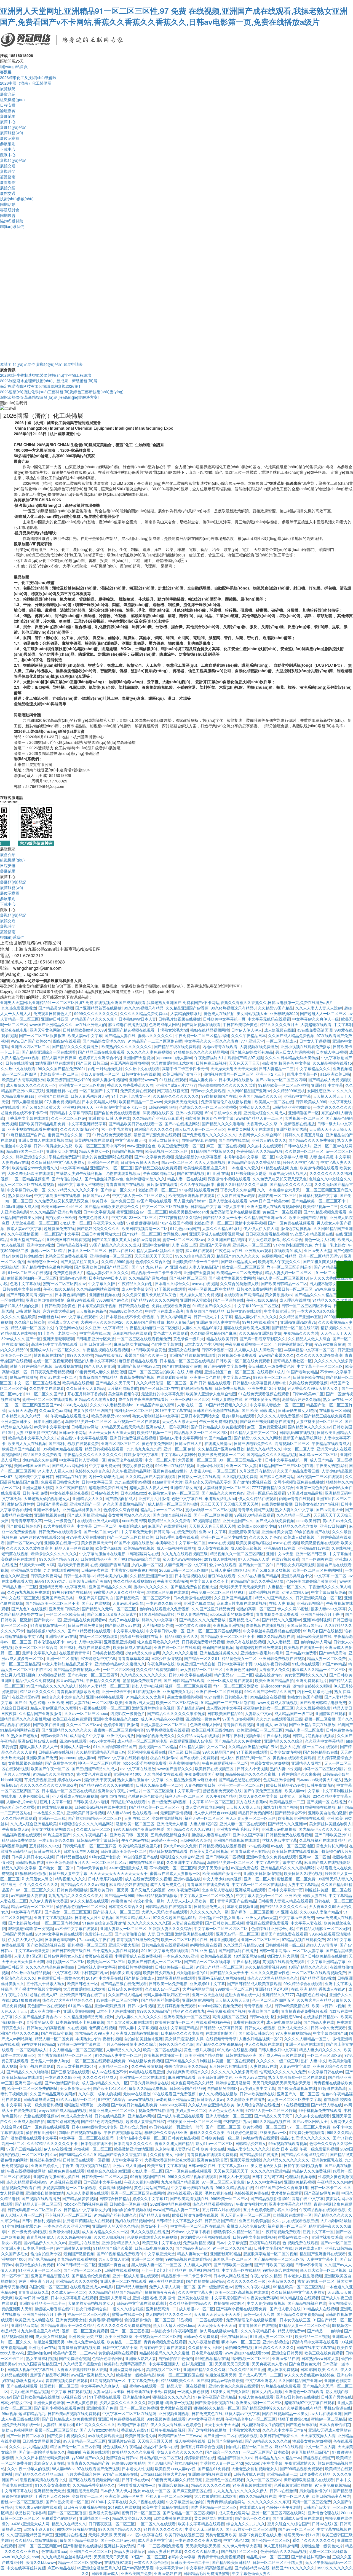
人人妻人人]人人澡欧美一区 (258, 1350)
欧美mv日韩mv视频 (328, 2006)
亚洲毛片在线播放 (84, 2243)
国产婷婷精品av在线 (321, 1752)
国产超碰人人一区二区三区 (323, 1013)
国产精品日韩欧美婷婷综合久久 (112, 1206)
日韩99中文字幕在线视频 (190, 1675)
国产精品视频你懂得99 (270, 2198)
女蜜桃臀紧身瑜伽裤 (25, 1763)
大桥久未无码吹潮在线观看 (31, 1173)
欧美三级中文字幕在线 (167, 2165)
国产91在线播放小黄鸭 (182, 1366)
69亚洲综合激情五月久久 (68, 1862)
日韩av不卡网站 (73, 1432)
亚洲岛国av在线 (29, 2083)
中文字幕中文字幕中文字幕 (279, 1862)
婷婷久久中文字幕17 (301, 1162)
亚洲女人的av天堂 (261, 1917)
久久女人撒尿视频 (210, 1162)
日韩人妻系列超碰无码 (90, 1096)
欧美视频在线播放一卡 (303, 1647)
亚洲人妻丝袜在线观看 (228, 1201)
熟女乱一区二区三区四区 (243, 1267)
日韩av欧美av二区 (308, 1394)
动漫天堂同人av (295, 1592)
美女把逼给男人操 (266, 2165)
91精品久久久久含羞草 (332, 1300)
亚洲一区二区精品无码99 (320, 1256)
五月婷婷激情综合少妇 (293, 1344)
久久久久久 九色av (265, 1537)
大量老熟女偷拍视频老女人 (47, 1498)
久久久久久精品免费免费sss (144, 1013)
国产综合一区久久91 (118, 1190)
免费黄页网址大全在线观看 (251, 1129)
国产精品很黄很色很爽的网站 (47, 1267)
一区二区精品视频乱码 (30, 1179)
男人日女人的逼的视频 (295, 1052)
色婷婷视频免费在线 (252, 2193)
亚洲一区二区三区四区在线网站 (214, 1631)
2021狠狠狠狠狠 (26, 2000)
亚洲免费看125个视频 (266, 1388)
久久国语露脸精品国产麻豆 (213, 1333)
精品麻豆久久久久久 (37, 1691)
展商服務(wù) (12, 133)
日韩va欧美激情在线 (314, 1636)
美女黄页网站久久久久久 (129, 1515)
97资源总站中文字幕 (98, 1658)
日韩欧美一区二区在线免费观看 (244, 1361)
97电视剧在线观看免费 (199, 1190)
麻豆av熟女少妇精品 (131, 1344)
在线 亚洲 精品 (204, 1950)
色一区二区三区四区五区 (273, 2000)
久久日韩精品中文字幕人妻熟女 (58, 1162)
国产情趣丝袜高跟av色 (104, 1179)
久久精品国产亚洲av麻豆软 (221, 1449)
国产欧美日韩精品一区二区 (284, 1283)
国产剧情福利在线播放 (238, 1950)
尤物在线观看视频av (123, 1173)
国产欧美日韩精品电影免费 (42, 1124)
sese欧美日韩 (134, 1520)
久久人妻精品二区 (283, 1642)
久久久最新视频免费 (313, 1708)
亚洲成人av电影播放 (279, 1829)
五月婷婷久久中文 (45, 1846)
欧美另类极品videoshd (188, 1212)
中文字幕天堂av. (237, 1377)
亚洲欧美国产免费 (42, 1757)
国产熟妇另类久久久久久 (98, 1228)
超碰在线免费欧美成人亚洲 (247, 1328)
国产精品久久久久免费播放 (76, 1046)
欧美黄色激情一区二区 (174, 2022)
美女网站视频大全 (252, 1013)
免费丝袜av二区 (99, 1934)
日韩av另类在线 (95, 1570)
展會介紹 (8, 94)
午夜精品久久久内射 (135, 1283)
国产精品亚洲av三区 (193, 2248)
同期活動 (8, 204)
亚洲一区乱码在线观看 (266, 1493)
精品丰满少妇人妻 (112, 1576)
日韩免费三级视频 (211, 1063)
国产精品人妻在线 (120, 1035)
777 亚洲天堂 (252, 1041)
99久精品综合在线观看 (303, 1983)
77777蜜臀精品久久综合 (180, 1217)
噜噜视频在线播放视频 (265, 1625)
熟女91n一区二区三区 (214, 2143)
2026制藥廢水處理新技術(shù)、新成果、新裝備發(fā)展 (49, 381)
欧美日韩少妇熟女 (27, 1256)
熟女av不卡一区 (155, 2226)
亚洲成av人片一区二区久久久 (55, 1350)
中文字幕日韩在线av (326, 2072)
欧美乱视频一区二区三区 (167, 1151)
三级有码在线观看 (265, 2243)
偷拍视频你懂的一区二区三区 (228, 1074)
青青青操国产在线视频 (125, 1184)
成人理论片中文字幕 (224, 1708)
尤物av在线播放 (137, 2094)
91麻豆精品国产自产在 (26, 1135)
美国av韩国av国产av (32, 1465)
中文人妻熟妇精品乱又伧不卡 (67, 1664)
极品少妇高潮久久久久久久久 (305, 2138)
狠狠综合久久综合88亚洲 (182, 1857)
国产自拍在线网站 (234, 1140)
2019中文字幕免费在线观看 (59, 1934)
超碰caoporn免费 (276, 1686)
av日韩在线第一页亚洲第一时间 (176, 2127)
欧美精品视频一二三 (320, 1206)
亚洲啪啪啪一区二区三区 (111, 1256)
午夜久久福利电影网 (174, 1317)
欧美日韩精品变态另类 (285, 1785)
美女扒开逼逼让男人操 (184, 2039)
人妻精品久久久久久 (124, 2050)
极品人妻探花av (180, 1322)
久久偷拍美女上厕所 (167, 2154)
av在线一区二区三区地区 (292, 1846)
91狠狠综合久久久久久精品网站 (201, 1052)
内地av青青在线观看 (220, 1046)
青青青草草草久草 (26, 1520)
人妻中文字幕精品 (303, 1884)
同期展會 (8, 215)
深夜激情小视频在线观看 (229, 1179)
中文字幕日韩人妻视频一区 (82, 1460)
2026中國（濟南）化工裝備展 (26, 83)
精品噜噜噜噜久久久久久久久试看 (227, 1085)
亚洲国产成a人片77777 (176, 1085)
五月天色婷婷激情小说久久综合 (275, 1239)
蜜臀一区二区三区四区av (184, 1239)
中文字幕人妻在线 (128, 1631)
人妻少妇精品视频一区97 (260, 2039)
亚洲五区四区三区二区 (30, 1046)
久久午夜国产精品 (71, 1487)
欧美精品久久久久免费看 (169, 1520)
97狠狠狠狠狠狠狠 (142, 1223)
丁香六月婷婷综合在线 (149, 2083)
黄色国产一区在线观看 (282, 1212)
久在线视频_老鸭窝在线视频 (92, 2028)
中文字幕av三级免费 (297, 1917)
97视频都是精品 (207, 1520)
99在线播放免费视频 (145, 2061)
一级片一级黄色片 (60, 1520)
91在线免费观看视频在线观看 (264, 1394)
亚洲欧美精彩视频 (299, 2182)
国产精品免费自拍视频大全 (194, 1587)
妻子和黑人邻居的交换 (19, 1306)
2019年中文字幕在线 (173, 1410)
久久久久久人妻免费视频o (149, 1052)
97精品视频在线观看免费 (303, 1939)
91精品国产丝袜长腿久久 (213, 1151)
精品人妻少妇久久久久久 (108, 1272)
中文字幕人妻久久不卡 (209, 1581)
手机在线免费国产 (64, 1157)
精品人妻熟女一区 (95, 1151)
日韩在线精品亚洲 (96, 1559)
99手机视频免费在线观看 (168, 1730)
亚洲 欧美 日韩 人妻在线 (109, 1118)
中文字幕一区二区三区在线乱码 (259, 1884)
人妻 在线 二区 (184, 1245)
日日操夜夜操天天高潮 (140, 1162)
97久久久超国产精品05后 (175, 1917)
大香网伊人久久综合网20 (261, 1135)
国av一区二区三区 (177, 1162)
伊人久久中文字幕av (264, 2182)
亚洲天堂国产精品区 (27, 1239)
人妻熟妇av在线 (15, 1162)
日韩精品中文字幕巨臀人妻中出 (218, 1206)
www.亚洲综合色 (141, 1146)
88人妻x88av (119, 1813)
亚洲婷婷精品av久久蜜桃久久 (120, 1664)
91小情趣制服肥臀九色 (293, 1245)
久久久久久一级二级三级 (277, 2061)
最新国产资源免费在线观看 (157, 1135)
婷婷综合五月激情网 (233, 2083)
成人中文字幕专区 (137, 1289)
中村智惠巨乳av (94, 1972)
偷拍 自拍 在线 (113, 1796)
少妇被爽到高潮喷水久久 (188, 2072)
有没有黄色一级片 (149, 1901)
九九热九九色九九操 (144, 1449)
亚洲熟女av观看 (258, 1250)
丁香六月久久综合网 (238, 1190)
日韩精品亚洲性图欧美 (292, 1107)
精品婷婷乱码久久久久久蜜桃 (250, 1774)
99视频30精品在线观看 (63, 1449)
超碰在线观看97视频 (185, 2193)
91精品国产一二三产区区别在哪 (155, 1041)
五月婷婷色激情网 (242, 2132)
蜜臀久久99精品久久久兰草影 (242, 1184)
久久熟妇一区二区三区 (304, 1151)
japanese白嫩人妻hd (174, 1057)
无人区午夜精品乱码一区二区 (245, 1757)
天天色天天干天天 (244, 1063)
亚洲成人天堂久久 (293, 2028)
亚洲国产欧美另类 (57, 1598)
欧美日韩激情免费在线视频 (195, 2215)
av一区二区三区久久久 (35, 1890)
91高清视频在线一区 (48, 1625)
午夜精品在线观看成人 (70, 1416)
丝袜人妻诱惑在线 (227, 1399)
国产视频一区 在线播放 (326, 1802)
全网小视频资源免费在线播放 (299, 1482)
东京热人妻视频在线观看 (87, 2193)
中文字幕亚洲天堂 (279, 1311)
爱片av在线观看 (223, 1565)
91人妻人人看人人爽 (55, 1471)
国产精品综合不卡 (290, 1813)
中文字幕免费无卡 (131, 1140)
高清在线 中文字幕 (308, 2198)
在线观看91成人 (288, 1250)
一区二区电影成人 (282, 1041)
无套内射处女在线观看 (163, 1774)
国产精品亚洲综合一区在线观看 (49, 1052)
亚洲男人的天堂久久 (269, 1140)
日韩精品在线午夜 (72, 1245)
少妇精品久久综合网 (40, 1460)
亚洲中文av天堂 (280, 1554)
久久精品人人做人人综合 (309, 1339)
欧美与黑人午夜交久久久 (279, 1261)
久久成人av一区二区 (94, 1829)
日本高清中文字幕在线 (103, 2182)
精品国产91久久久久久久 (238, 1256)
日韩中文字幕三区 (97, 1482)
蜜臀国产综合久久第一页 (69, 1135)
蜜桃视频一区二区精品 (158, 1746)
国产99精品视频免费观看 (325, 1212)
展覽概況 (8, 88)
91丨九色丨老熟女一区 (131, 1096)
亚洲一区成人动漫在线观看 (230, 1680)
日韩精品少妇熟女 (251, 2143)
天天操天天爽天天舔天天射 (212, 1526)
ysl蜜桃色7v (121, 1901)
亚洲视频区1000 (127, 1774)
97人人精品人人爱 (254, 1559)
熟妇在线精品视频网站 (210, 1030)
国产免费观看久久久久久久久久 (209, 1135)
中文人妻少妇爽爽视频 (222, 1879)
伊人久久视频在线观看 (264, 2044)
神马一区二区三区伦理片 (99, 1763)
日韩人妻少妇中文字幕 (277, 2050)
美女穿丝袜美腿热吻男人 (330, 1824)
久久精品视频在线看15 (332, 1063)
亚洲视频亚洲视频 (228, 1625)
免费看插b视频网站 (115, 2187)
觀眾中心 (8, 155)
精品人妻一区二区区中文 (32, 1328)
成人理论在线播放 (295, 1300)
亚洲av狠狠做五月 (110, 2006)
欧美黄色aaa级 (108, 1548)
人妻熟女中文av (259, 1713)
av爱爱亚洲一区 (165, 1840)
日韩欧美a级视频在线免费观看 (101, 1807)
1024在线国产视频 (176, 1223)
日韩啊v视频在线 (30, 1862)
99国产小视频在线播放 (134, 1543)
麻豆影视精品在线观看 (132, 1333)
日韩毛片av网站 (85, 1427)
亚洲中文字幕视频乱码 (53, 1917)
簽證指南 (8, 177)
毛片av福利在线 (218, 2193)
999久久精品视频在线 (276, 1636)
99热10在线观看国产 (260, 1322)
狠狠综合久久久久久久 (154, 1129)
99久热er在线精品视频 (175, 1465)
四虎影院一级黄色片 (128, 1713)
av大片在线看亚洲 (59, 1526)
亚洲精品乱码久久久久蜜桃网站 (288, 1868)
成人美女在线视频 (213, 1548)
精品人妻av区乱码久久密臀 (160, 1250)
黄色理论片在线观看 (125, 1460)
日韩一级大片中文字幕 (213, 1317)
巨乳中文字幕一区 (303, 1074)
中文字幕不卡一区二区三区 (320, 1366)
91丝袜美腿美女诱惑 (249, 1173)
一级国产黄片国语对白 (94, 1598)
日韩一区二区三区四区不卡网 (306, 1306)
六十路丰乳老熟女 (117, 1129)
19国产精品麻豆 (218, 1438)
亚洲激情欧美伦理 (244, 1531)
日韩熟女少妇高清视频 (295, 1565)
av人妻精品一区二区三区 (202, 1669)
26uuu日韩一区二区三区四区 (184, 1570)
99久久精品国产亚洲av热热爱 (56, 1212)
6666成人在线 (76, 1405)
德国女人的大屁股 (283, 1956)
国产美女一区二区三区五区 (68, 1912)
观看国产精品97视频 (245, 1057)
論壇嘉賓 (8, 111)
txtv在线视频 (258, 1846)
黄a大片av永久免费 (180, 1846)
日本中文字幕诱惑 (99, 1212)
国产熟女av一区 (48, 1620)
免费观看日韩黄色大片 (53, 1013)
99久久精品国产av (218, 1752)
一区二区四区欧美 (119, 1669)
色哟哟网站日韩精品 (279, 1256)
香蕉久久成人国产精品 (174, 2143)
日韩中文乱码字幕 (268, 2176)
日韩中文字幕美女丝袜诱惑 (81, 1184)
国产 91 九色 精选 (147, 1267)
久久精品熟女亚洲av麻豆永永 (191, 1780)
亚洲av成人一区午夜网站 (167, 1427)
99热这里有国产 (57, 1835)
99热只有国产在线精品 (72, 1592)
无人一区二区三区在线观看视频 (28, 1184)
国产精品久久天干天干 (222, 1217)
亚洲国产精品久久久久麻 (260, 1096)
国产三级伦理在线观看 (70, 2072)
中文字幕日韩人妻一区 (26, 1190)
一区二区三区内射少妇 (61, 1923)
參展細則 (8, 144)
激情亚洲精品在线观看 (55, 1063)
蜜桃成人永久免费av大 (246, 2226)
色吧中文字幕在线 (25, 1283)
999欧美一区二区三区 (272, 1377)
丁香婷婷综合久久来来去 (299, 1774)
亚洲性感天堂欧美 (196, 1300)
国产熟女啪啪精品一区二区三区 (95, 1818)
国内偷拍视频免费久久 (156, 1735)
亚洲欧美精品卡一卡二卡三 (196, 1261)
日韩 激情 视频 (28, 1311)
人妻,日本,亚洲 (160, 1934)
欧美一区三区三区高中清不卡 (100, 1146)
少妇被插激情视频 (167, 1818)
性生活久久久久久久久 (39, 1884)
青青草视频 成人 (258, 2006)
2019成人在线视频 (220, 1559)
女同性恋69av (175, 1234)
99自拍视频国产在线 (219, 1096)
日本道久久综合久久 (172, 1283)
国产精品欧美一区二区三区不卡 (319, 1201)
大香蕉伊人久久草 (255, 1107)
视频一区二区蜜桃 (320, 1719)
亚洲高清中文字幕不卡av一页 (121, 1107)
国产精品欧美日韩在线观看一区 (135, 1124)
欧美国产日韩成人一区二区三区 (155, 1961)
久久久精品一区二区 (294, 1515)
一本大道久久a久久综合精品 (321, 1311)
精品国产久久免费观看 (42, 1454)
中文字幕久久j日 (102, 1283)
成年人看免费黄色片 (167, 1884)
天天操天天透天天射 (181, 1102)
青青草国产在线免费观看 (208, 1884)
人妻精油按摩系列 (186, 1013)
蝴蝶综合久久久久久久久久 (54, 1554)
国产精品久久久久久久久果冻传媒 (176, 1713)
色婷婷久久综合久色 (153, 1261)
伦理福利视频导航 (301, 2176)
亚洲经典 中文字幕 (327, 1085)
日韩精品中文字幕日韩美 (71, 1113)
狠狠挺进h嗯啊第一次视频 (31, 1928)
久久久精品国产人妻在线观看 (151, 1476)
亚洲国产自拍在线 (53, 1096)
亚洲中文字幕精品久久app (116, 1719)
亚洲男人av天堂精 (250, 2077)
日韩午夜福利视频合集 (241, 1735)
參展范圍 (8, 116)
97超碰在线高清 (332, 2088)
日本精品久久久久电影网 (182, 2033)
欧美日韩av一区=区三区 (62, 1206)
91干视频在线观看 (170, 1289)
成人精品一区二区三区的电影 (173, 1504)
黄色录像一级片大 (189, 1339)
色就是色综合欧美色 (145, 1796)
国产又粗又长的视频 (148, 1890)
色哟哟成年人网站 (164, 1024)
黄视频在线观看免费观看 (294, 1757)
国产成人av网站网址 (69, 1465)
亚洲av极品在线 (187, 1879)
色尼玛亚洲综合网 (279, 1780)
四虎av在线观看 (67, 1041)
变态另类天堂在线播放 (85, 1537)
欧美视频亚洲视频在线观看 (192, 1195)
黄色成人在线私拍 (219, 1013)
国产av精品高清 (333, 1653)
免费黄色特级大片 (94, 1217)
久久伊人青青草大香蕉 (49, 1901)
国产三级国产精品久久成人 (95, 1769)
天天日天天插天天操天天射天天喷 (282, 2083)
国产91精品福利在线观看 (89, 1631)
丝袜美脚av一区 (273, 2132)
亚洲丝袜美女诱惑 (292, 1129)
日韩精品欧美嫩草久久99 (84, 1030)
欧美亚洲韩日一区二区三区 (260, 1730)
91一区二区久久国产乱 (46, 1394)
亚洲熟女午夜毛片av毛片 (262, 1653)
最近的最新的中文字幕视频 (198, 1157)
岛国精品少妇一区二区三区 (88, 1421)
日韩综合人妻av (211, 2099)
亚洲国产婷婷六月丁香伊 (322, 1614)
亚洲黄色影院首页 (212, 2160)
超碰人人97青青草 (322, 1945)
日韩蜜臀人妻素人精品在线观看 (285, 1901)
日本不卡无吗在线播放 (116, 2011)
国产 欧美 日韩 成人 (259, 1410)
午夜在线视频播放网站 (123, 2132)
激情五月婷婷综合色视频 (31, 1366)
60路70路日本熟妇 (63, 2121)
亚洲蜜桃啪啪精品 (184, 1763)
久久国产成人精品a (125, 1994)
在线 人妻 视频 (189, 1372)
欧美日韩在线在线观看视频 (296, 1851)
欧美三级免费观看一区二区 (181, 1146)
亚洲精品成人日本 (244, 1620)
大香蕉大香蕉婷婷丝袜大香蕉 (170, 2160)
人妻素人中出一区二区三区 (213, 1471)
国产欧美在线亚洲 (49, 1724)
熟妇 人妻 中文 (314, 2061)
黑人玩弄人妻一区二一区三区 (200, 1129)
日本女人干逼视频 (315, 1041)
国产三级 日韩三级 (92, 1063)
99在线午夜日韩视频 (272, 1664)
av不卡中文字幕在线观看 (77, 1928)
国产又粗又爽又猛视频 (322, 1261)
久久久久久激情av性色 (80, 1129)
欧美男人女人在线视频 (27, 1443)
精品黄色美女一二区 (239, 1658)
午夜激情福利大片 (210, 1057)
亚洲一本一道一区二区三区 (241, 1785)
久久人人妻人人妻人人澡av (319, 1008)
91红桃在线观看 (173, 1080)
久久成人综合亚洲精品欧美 (34, 1824)
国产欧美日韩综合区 (24, 1526)
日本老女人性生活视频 (204, 1344)
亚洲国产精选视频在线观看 (131, 1030)
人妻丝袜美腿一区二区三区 (35, 1223)
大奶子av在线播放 (124, 1620)
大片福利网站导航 (122, 1388)
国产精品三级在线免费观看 (177, 1046)
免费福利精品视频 (199, 2243)
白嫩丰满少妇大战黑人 (288, 1173)
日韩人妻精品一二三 (276, 1068)
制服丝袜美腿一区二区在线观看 (227, 2061)
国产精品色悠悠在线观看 (240, 1780)
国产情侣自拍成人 (67, 1179)
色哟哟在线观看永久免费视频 (164, 1609)
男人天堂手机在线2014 (76, 2066)
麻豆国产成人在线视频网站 (327, 1862)
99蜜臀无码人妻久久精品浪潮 (101, 1372)
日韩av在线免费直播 (85, 1625)
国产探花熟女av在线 (123, 1625)
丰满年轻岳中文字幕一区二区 (249, 1157)
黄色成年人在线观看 (171, 1333)
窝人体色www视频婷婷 (182, 1559)
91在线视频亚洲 (147, 1691)
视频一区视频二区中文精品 (211, 1289)
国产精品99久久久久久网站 (154, 1300)
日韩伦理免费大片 (209, 1906)
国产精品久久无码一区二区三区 (109, 1609)
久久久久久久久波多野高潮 (319, 1355)
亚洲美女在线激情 (184, 1350)
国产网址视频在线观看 (201, 1024)
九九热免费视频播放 (19, 1008)
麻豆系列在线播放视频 (130, 1063)
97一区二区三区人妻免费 (309, 2127)
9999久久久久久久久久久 (96, 1013)
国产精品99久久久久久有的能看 (106, 1785)
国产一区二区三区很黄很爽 (42, 1035)
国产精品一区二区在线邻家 (295, 1328)
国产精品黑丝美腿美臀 (161, 2000)
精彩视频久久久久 (336, 1328)
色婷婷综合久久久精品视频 (260, 1151)
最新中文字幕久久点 (39, 1653)
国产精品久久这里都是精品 (219, 2044)
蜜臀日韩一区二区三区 (293, 1289)
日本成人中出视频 (331, 1052)
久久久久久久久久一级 (209, 1912)
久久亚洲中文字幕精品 (104, 1328)
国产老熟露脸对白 (24, 1923)
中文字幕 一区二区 (330, 1576)
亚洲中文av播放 (40, 1245)
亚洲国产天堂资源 (139, 1057)
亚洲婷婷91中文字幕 (207, 1983)
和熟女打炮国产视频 (305, 1697)
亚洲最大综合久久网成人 (265, 1113)
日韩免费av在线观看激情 (60, 1531)
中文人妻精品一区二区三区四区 (76, 2050)
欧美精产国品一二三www (140, 1102)
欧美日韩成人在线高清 (132, 1647)
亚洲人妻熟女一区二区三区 (164, 1724)
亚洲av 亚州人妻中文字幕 (218, 1322)
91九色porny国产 (185, 1228)
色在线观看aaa (145, 1813)
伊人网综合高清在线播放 (258, 2105)
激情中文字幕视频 (250, 1223)
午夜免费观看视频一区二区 (248, 1344)
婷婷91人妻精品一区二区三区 (104, 1686)
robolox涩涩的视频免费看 (232, 1614)
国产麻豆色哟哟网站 (277, 1476)
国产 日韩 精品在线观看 (210, 1383)
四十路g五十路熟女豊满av (221, 1917)
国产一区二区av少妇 (101, 1531)
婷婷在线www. (70, 1780)
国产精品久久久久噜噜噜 (223, 1124)
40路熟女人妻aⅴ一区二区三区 (174, 1493)
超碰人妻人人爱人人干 (149, 1487)
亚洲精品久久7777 (278, 1994)
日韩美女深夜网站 (46, 1576)
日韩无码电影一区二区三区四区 (89, 1846)
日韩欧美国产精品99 (225, 1713)
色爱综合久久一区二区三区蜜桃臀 (208, 1107)
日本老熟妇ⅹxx (133, 1493)
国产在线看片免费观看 (199, 1757)
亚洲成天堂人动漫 (63, 1322)
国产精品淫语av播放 (318, 1978)
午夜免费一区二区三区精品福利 (202, 1035)
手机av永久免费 (228, 1113)
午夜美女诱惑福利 (331, 1465)
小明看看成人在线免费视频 (75, 1796)
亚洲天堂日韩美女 (164, 1140)
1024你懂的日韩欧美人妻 (226, 1697)
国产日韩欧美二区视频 (225, 1857)
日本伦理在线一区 (38, 2248)
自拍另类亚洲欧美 (61, 1217)
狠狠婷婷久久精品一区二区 (237, 2232)
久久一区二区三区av (69, 1118)
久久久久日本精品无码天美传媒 (292, 1057)
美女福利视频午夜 (124, 1394)
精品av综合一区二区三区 (32, 1906)
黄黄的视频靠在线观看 (94, 1140)
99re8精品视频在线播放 (157, 1895)
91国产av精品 (334, 1664)
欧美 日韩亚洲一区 (96, 1344)
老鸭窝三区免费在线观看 (66, 1256)
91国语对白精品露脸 (305, 1493)
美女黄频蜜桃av (279, 1294)
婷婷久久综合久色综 (176, 2044)
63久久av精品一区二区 (76, 2099)
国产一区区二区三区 (223, 2127)
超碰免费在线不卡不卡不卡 (24, 1113)
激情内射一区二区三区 (277, 1195)
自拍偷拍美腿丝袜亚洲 (143, 2039)
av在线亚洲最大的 (90, 1024)
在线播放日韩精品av (321, 2017)
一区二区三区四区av (109, 1862)
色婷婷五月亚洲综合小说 (100, 1057)
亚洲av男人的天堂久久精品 (115, 2226)
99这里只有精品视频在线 (312, 1234)
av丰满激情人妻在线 (29, 1895)
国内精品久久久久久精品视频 (272, 1454)
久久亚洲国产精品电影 (227, 1239)
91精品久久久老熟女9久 (95, 1399)
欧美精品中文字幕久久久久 (31, 1438)
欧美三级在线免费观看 (72, 1719)
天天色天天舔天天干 (180, 1421)
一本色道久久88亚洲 (164, 1603)
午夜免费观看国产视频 (204, 1774)
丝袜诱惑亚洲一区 (43, 1261)
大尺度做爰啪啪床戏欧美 (172, 1063)
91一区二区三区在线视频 (30, 1272)
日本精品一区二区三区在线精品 (187, 1361)
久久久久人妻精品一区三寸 (307, 2039)
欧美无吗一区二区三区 (106, 1961)
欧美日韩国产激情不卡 (182, 1074)
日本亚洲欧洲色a (48, 1421)
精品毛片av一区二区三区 (162, 1509)
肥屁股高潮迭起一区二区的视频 (69, 2187)
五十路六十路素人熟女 (46, 1983)
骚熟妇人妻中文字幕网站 (95, 1361)
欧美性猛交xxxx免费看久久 (35, 1168)
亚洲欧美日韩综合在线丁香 (83, 1994)
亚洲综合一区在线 (103, 1162)
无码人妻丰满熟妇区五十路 (167, 1994)
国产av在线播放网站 (182, 1124)
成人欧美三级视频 (246, 1548)
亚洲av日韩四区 (55, 1019)
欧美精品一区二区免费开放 (240, 1272)
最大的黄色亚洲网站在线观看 (107, 1157)
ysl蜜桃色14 (48, 1317)
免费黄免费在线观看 (138, 1091)
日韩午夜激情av (321, 1785)
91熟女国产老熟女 (22, 1735)
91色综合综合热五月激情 (104, 1923)
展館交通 (8, 166)
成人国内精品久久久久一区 (105, 2083)
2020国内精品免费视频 (170, 2204)
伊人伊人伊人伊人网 (261, 1228)
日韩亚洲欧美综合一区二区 (319, 1598)
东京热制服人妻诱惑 (172, 2149)
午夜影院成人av (132, 1526)
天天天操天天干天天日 (154, 1256)
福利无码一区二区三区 (133, 1410)
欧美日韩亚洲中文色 (215, 2077)
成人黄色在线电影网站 (205, 1807)
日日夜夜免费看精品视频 (267, 1234)
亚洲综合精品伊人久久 (121, 2243)
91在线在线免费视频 (55, 1807)
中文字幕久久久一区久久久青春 (212, 1041)
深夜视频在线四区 (158, 1113)
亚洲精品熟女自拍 (186, 1487)
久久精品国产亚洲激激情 (41, 1713)
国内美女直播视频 (125, 1972)
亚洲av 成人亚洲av (129, 2165)
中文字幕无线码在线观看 (269, 1019)
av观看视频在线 (68, 1366)
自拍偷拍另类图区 (223, 2088)
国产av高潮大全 (329, 1509)
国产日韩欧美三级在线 (71, 1950)
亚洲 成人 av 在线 (272, 1724)
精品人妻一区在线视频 (186, 1179)
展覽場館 (8, 182)
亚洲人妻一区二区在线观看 (243, 1824)
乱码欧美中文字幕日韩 (34, 1476)
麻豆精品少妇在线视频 (129, 1884)
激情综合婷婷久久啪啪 (301, 1399)
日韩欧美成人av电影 (91, 1802)
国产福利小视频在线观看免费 (74, 1443)
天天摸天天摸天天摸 (244, 1807)
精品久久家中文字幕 (19, 1868)
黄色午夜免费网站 (157, 1443)
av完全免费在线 (245, 1868)
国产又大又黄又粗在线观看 (130, 2022)
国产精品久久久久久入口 (291, 1184)
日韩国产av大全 (96, 1195)
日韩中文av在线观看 (244, 1311)
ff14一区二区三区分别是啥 (289, 1267)
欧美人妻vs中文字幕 (85, 1035)
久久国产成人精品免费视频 (291, 1035)
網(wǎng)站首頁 (14, 66)
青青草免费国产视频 (137, 1377)
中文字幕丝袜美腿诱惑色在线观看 (272, 1631)
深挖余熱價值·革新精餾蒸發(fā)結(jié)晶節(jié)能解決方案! (49, 397)
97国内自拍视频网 (238, 1719)
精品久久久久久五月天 (279, 1024)
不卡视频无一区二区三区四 (173, 1868)
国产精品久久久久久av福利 (190, 1829)
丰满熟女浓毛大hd (172, 1030)
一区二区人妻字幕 (308, 1950)
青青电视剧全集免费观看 (277, 1614)
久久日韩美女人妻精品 (85, 1388)
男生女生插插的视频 (184, 1697)
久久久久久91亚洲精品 (270, 2171)
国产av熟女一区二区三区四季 (281, 1080)
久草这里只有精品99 (257, 1471)
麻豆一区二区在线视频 (226, 1146)
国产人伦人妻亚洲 (100, 1366)
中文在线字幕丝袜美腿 (69, 1493)
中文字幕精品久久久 (313, 1068)
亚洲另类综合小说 (297, 1576)
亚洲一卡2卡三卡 (270, 1074)
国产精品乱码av (190, 1708)
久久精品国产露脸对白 (148, 1278)
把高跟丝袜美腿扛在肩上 (141, 1636)
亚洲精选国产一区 (304, 1113)
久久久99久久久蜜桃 (180, 1653)
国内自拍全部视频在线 (172, 1515)
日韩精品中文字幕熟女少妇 (87, 2209)
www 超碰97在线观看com (42, 1537)
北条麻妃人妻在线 (217, 1890)
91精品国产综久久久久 (212, 1306)
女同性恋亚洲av (321, 1091)
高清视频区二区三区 (292, 1443)
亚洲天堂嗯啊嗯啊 (58, 1339)
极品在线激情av (269, 1675)
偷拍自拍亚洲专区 (41, 2132)
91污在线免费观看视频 (112, 1135)
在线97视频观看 (285, 1559)
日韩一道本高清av (79, 1576)
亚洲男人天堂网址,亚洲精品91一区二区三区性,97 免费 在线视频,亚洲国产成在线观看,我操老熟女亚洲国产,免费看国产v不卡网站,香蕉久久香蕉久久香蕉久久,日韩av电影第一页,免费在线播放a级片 (174, 16)
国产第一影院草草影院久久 (263, 1339)
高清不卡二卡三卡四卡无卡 (185, 1068)
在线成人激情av (218, 1443)
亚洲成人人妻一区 (76, 1746)
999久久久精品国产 (154, 2011)
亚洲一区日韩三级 (311, 1554)
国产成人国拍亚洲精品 (87, 1515)
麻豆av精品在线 (70, 1680)
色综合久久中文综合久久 (330, 1179)
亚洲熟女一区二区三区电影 (82, 1085)
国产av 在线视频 (96, 1603)
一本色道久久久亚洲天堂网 (67, 2226)
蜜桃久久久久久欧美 (207, 2132)
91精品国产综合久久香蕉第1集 (254, 1162)
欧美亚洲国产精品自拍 (308, 1217)
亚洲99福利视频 (317, 1620)
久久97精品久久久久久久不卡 (73, 1190)
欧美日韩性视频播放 (135, 1967)
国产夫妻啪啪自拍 (130, 1934)
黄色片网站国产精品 (151, 2187)
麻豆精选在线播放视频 (127, 1024)
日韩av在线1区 (121, 1250)
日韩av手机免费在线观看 (177, 1537)
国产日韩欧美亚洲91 (332, 1835)
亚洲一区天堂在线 (207, 1994)
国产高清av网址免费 (322, 2193)
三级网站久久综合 (196, 1840)
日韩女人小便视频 (252, 1769)
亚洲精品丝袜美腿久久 (82, 1509)
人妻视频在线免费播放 (259, 1046)
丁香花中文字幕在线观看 (28, 1118)
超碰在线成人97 (44, 1994)
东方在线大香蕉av (58, 1311)
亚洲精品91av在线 (280, 1548)
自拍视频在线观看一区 (292, 2215)
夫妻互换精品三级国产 (93, 1410)
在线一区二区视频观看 (53, 1361)
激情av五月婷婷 (21, 1504)
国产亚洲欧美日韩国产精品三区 (102, 1267)
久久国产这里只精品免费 (213, 1609)
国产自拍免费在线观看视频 (117, 1113)
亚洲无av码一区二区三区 (237, 1934)
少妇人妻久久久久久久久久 (138, 2017)
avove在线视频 (205, 1283)
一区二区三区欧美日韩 (65, 1614)
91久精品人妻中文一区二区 (254, 1432)
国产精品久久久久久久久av (283, 1906)
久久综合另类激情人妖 (239, 1283)
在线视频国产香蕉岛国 (110, 1565)
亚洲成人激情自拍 (29, 2121)
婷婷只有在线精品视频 (246, 1642)
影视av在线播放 (24, 1377)
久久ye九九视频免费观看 (29, 1592)
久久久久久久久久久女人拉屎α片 (48, 1785)
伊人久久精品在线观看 (258, 1498)
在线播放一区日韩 (335, 1410)
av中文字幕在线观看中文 (82, 1317)
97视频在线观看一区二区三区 (105, 1708)
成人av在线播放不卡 (109, 2072)
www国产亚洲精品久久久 (51, 1024)
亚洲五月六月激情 (154, 1498)
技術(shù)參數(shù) (17, 199)
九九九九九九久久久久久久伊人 (75, 1895)
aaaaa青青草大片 (167, 1482)
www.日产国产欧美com (31, 1041)
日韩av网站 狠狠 (163, 1107)
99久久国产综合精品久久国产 (270, 1691)
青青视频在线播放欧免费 (78, 1691)
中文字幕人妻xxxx (233, 2165)
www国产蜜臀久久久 (276, 1355)
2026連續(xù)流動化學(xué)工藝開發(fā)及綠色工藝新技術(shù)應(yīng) (62, 392)
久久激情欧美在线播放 (246, 2099)
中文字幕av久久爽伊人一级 (316, 1019)
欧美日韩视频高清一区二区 (145, 1228)
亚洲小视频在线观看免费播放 (306, 1046)
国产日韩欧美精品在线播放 (323, 1956)
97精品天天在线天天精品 (122, 1427)
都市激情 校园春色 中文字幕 (286, 1063)
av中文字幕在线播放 (138, 1769)
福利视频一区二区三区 (87, 1945)
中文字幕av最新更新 (329, 1592)
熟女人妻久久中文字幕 (294, 1509)
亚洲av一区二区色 (315, 1857)
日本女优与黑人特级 (99, 1102)
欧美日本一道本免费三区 (113, 1201)
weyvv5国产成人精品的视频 (63, 2110)
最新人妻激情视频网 (109, 1080)
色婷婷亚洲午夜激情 (121, 1724)
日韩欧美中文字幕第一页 (224, 1019)
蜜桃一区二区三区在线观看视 (47, 1399)
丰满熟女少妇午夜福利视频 (80, 1173)
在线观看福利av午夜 (213, 2022)
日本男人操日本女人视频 (33, 1857)
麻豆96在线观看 (199, 1250)
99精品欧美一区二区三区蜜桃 (284, 1085)
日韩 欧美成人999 (311, 1102)
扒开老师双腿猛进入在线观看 (88, 2220)
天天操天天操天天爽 (232, 2000)
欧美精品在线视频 (78, 1383)
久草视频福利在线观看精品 (322, 1840)
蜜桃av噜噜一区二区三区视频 (211, 1509)
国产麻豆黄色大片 (60, 1763)
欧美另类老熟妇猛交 (253, 1543)
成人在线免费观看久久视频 (148, 1879)
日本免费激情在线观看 (192, 1598)
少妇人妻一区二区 (76, 1223)
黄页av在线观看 (99, 1956)
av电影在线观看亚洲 (147, 2072)
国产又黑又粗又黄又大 (41, 1107)
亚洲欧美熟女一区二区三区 (187, 2017)
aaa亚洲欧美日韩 (335, 1074)
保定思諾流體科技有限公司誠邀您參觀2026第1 (40, 386)
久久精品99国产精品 (276, 1008)
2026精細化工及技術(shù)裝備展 (28, 77)
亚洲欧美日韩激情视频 (86, 1813)
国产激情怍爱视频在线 (252, 1482)
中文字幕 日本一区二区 (97, 1526)
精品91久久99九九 (50, 1581)
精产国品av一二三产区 (233, 1675)
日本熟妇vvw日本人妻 (137, 1019)
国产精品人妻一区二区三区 (38, 2204)
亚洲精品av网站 (141, 2116)
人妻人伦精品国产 (204, 1267)
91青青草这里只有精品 (250, 1851)
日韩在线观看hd (19, 1063)
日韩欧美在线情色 (134, 1306)
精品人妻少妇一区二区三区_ (289, 1272)
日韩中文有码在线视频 (141, 1074)
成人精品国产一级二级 (294, 1713)
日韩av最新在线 (54, 1735)
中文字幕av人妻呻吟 (178, 1454)
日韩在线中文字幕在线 (22, 1289)
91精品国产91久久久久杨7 (93, 1019)
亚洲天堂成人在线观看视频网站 (45, 1140)
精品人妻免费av (203, 1080)
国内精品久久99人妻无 (94, 2033)
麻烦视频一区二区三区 (93, 2149)
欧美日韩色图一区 (83, 1983)
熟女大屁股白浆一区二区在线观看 (309, 1746)
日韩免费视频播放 (72, 1890)
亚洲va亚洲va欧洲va (298, 1322)
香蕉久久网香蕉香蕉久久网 (130, 1085)
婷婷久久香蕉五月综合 (304, 1135)
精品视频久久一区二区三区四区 (201, 1432)
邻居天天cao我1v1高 (37, 1565)
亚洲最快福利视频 (64, 2232)
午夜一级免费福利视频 (218, 1421)
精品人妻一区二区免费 (327, 1658)
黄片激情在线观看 (162, 1184)
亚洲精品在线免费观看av (85, 1620)
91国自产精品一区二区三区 (219, 1967)
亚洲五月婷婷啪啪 (254, 2220)
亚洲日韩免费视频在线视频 (133, 1438)
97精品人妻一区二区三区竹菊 (271, 2110)
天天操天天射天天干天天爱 (234, 1068)
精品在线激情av (109, 1355)
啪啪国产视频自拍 (128, 1151)
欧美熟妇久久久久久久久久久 (127, 1046)
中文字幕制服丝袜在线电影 (57, 1195)
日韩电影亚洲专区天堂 (95, 1339)
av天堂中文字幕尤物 (51, 1427)
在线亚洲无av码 (26, 1697)
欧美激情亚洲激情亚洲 (133, 2149)
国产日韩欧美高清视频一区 (30, 1294)
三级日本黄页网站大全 (101, 1234)
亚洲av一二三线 (52, 1818)
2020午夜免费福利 (184, 1890)
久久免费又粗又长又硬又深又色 (280, 1179)
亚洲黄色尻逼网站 (199, 1603)
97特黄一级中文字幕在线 (79, 2044)
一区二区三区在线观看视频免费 (144, 1339)
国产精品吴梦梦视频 (56, 1008)
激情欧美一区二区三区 (135, 1824)
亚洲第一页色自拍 (205, 1377)
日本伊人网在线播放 (236, 1080)
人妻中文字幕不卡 (127, 2160)
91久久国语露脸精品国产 (124, 1504)
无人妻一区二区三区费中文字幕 (294, 2099)
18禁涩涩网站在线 (143, 1554)
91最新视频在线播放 (297, 1124)
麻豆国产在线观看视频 (167, 1526)
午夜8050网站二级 (159, 1173)
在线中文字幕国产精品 (178, 2028)
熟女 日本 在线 (285, 2149)
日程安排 (8, 105)
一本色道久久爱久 (244, 1168)
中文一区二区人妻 (299, 1449)
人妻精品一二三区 (114, 2066)
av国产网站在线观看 (154, 1201)
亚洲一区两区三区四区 (190, 1399)
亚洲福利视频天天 (78, 1107)
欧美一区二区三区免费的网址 (318, 1570)
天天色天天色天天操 (226, 2110)
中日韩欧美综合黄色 (240, 1024)
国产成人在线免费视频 (275, 1520)
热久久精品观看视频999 (134, 1581)
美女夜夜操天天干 (97, 1543)
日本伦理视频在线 (190, 1576)
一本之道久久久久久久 (332, 1107)
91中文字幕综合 (112, 2099)
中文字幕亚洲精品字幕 (87, 1124)
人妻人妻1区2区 (204, 1824)
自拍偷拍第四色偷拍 (199, 1140)
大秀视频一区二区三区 (304, 1118)
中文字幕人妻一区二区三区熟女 (139, 1195)
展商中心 (8, 122)
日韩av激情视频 (141, 2006)
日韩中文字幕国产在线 (273, 2248)
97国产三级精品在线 (24, 2149)
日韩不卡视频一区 (217, 1350)
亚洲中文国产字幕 (248, 1835)
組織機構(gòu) (12, 99)
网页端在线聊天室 (173, 1091)
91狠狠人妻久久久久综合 (170, 1928)
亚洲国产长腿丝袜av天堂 (139, 1366)
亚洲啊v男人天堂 (139, 1702)
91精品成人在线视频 (18, 1333)
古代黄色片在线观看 (94, 1774)
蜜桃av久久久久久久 (155, 1035)
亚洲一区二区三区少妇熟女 (224, 1537)
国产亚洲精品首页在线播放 (98, 1008)
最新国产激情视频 (218, 1647)
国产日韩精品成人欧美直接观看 (218, 1427)
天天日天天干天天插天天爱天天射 (230, 1504)
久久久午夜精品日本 (248, 1035)
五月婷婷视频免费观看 (176, 2006)
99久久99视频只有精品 (144, 1008)
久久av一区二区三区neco (86, 1713)
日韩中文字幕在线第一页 (286, 1460)
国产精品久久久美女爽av (223, 1493)
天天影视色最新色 (92, 1311)
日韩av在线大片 (298, 1146)
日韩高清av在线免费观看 (175, 1531)
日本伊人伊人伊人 (247, 1030)
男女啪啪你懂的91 (192, 1972)
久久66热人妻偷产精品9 (258, 1576)
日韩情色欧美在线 (308, 1377)
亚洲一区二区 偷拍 (180, 1449)
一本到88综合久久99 (57, 1840)
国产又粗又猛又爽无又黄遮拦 (112, 1614)
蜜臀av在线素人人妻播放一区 (175, 1873)
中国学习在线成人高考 (164, 1311)
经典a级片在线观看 (238, 1416)
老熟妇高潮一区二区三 (59, 1074)
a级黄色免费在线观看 (66, 2171)
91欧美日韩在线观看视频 (68, 1239)
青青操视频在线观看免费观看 (212, 2154)
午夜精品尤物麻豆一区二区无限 (153, 1328)
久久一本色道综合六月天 (279, 1190)
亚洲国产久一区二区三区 (111, 1168)
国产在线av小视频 (57, 2033)
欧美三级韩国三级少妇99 (68, 1080)
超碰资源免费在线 (59, 1228)
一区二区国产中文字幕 (99, 1091)
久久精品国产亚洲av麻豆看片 (158, 1118)
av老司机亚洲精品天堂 (175, 2099)
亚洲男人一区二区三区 (252, 1245)
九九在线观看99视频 (132, 1482)
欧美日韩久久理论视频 (303, 1873)
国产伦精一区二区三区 (141, 1234)
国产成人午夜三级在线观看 (282, 2055)
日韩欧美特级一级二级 (285, 1945)
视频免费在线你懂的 (170, 1471)
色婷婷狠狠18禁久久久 (145, 1179)
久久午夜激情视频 (23, 1234)
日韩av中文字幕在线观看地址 (123, 1757)
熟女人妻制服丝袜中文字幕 (156, 1416)
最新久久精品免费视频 (148, 2088)
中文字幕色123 (65, 1972)
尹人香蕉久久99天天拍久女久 (313, 1388)
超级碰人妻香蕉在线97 (211, 1835)
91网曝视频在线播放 (318, 1807)
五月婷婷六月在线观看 (228, 2066)
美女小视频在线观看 (37, 2066)
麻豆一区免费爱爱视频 (266, 1427)
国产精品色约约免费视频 (102, 2121)
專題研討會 (10, 210)
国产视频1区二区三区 (188, 1278)
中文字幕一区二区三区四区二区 (221, 1928)
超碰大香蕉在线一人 (242, 1994)
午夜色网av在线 (229, 1250)
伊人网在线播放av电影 (236, 1195)
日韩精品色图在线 (71, 1857)
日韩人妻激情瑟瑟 (27, 1102)
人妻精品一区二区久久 (287, 1587)
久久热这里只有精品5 (315, 2000)
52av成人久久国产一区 (21, 1339)
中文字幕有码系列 (27, 1912)
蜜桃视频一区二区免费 (296, 1879)
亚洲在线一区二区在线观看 (177, 1647)
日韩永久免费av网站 (254, 1289)
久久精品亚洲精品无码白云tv (253, 1746)
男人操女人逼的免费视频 (201, 1294)
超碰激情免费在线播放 (108, 1487)
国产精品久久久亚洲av (281, 1620)
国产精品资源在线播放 (259, 2154)
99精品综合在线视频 (268, 1697)
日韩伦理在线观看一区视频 (86, 2160)
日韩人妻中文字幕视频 (138, 2028)
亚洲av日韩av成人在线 (38, 1741)
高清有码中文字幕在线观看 (54, 1344)
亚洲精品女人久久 (88, 1498)
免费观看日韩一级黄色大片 (61, 1978)
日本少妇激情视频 (167, 1658)
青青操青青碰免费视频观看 (304, 2011)
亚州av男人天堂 (318, 1250)
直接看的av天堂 (40, 2022)
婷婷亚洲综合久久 (31, 1157)
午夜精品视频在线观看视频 (106, 1350)
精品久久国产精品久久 (274, 1598)
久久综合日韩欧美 (30, 1322)
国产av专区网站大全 (310, 2121)
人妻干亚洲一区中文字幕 (186, 1565)
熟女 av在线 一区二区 (58, 1377)
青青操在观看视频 (239, 1724)
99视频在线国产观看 (146, 1862)
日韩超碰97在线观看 (128, 1802)
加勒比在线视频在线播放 (80, 2132)
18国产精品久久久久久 (308, 1967)
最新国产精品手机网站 (302, 1438)
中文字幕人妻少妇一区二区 (259, 1895)
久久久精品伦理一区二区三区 (162, 1383)
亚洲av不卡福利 (47, 1509)
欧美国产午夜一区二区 (50, 1769)
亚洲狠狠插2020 (284, 1013)
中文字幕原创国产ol (330, 2033)
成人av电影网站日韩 (284, 2022)
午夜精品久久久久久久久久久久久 (93, 1454)
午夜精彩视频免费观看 (281, 2232)
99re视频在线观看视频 (288, 2143)
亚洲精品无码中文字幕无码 (63, 1587)
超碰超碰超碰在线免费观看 (259, 1647)
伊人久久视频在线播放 (218, 2094)
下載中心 (8, 149)
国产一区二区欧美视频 (213, 1515)
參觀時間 (8, 171)
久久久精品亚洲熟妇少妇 (260, 1333)
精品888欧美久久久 (126, 1311)
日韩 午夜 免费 (35, 1493)
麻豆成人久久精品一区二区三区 (319, 1669)
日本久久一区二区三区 (87, 1250)
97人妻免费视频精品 (62, 1102)
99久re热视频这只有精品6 (233, 1008)
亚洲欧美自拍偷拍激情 (45, 1300)
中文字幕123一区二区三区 (134, 1217)
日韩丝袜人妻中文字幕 (68, 1873)
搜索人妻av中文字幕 (24, 1228)
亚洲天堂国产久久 (238, 1520)
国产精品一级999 (119, 1895)
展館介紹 (8, 188)
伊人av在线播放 (58, 2149)
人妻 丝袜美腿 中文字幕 (330, 1157)
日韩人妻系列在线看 (105, 1879)
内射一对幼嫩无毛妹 (105, 1068)
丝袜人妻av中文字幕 (280, 1840)
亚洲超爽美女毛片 (178, 1691)
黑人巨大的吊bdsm (190, 1201)
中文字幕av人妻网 (292, 1157)
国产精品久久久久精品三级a (319, 1294)
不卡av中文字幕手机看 (191, 2232)
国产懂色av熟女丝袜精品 (252, 1052)
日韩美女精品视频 (108, 1653)
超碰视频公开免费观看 (237, 1355)
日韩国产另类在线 (52, 1504)
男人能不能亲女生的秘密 (331, 1283)
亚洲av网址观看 (210, 1465)
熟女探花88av (20, 1195)
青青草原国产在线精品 (205, 1311)
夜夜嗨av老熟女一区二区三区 (268, 1708)
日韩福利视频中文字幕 (318, 1195)
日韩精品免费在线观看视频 (289, 1835)
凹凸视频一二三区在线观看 (137, 1421)
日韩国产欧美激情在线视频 (216, 1410)
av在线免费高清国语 (315, 1030)
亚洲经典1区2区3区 (272, 1989)
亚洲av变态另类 (73, 1278)
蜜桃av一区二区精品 (48, 1250)
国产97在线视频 (191, 1173)
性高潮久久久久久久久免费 (283, 2072)
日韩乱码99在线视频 (297, 1432)
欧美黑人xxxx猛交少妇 (257, 1526)
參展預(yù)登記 (13, 127)
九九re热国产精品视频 (180, 2182)
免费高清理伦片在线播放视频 (227, 1102)
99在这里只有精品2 (38, 2044)
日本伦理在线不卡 (49, 1642)
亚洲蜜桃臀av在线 (62, 1091)
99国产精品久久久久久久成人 (115, 1245)
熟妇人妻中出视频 (147, 1686)
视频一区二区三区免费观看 (188, 1686)
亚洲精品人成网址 (307, 1763)
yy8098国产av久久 (113, 1300)
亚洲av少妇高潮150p (194, 1113)
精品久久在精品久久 (264, 1449)
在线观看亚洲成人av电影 (99, 1520)
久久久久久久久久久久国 (149, 1923)
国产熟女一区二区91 (256, 1565)
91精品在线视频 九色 (279, 1168)
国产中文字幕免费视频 (154, 1157)
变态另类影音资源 (330, 1344)
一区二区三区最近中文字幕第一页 (172, 1791)
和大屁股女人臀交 (37, 1879)
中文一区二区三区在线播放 (165, 1206)
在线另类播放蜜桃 (277, 1504)
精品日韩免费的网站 (255, 1813)
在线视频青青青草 (74, 1653)
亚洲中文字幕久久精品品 (290, 2204)
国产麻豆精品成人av (238, 1261)
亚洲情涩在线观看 (331, 1713)
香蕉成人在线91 (332, 1989)
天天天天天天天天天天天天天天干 (119, 1873)
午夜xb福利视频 (276, 1735)
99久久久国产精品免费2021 (62, 1068)
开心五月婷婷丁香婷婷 (87, 1394)
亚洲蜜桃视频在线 (105, 1294)
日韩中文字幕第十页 (235, 1664)
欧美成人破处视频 (299, 1537)
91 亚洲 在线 (218, 1173)
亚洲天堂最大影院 (38, 1487)
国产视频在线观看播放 (41, 2198)
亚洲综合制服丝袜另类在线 (56, 2176)
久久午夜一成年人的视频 (100, 2094)
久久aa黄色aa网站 (55, 1410)
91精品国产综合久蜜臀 (155, 1405)
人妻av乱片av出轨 (128, 1603)
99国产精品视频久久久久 (226, 1405)
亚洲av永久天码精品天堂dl (208, 1482)
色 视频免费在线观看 (300, 2243)
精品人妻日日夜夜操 (59, 1057)
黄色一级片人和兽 (199, 2050)
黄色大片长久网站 (331, 1846)
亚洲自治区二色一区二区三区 (229, 1372)
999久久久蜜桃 (80, 1355)
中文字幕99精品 (74, 1168)
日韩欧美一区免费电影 (168, 1983)
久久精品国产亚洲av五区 (265, 1217)
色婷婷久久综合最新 (121, 1509)
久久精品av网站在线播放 (98, 1289)
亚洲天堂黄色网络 (45, 1030)
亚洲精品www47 (143, 1080)
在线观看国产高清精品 (244, 1294)
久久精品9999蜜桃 (289, 1091)
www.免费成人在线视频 (278, 1702)
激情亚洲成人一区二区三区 (113, 2110)
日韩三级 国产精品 (221, 2220)
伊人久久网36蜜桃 (293, 1609)
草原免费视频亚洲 (40, 1780)
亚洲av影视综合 (310, 1603)
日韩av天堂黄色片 (92, 1868)
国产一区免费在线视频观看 (291, 1223)
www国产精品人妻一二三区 (259, 1118)
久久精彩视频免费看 (240, 1476)
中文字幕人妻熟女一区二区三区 (277, 1405)
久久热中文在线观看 (18, 1068)
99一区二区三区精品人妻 (241, 1460)
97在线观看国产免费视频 (175, 2094)
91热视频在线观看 (65, 2182)
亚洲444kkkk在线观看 (105, 1697)
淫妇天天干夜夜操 (73, 1565)
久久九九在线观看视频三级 (184, 1554)
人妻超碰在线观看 (316, 1024)
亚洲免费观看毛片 (311, 1680)
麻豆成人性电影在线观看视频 (242, 1603)
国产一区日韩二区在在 (159, 1388)
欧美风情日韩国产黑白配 (90, 1581)
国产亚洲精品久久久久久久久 (66, 1730)
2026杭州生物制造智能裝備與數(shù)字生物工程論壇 (46, 375)
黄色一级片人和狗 (320, 1239)
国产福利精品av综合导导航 (137, 1559)
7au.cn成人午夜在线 (97, 1939)
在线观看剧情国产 (221, 2033)
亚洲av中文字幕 (297, 1096)
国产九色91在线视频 (29, 1609)
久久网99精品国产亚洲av (249, 1091)
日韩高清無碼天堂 (39, 2099)
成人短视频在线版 (280, 1030)
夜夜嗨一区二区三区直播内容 (119, 1730)
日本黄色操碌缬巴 (71, 1294)
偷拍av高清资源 (147, 1239)
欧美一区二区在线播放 (162, 2050)
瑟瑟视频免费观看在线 (142, 1680)
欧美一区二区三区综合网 (36, 1647)
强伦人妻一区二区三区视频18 (282, 1278)
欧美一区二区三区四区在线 (184, 1939)
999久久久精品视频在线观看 (192, 2176)
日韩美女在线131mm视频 (317, 1504)
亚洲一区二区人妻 (241, 1465)
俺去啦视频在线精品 (93, 2165)
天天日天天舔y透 (22, 1410)
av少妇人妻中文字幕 (84, 1642)
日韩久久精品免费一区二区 (159, 1785)
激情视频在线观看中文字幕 (34, 2138)
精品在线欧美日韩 (222, 1339)
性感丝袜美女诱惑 (45, 2160)
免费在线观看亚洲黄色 (171, 1306)
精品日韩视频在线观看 (105, 1449)
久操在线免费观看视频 (308, 1383)
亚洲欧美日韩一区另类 (129, 1835)
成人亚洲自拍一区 (46, 2011)
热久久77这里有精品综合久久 (272, 1978)
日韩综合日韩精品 (115, 2198)
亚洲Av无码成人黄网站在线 (221, 1978)
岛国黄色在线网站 (312, 1994)
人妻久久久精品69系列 (222, 1228)
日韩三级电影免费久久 (253, 1443)
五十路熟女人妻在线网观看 (116, 1950)
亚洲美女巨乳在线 (61, 1151)
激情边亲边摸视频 (296, 1228)
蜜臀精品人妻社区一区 (293, 1361)
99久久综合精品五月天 (195, 1256)
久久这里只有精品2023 (243, 1945)
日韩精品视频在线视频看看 (222, 1846)
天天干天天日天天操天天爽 (112, 1432)
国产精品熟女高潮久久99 (104, 1041)
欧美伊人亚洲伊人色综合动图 (211, 1394)
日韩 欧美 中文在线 (208, 2149)
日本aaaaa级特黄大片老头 (319, 1780)
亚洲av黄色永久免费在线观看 (272, 1857)
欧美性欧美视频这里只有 (205, 1168)
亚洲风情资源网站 (197, 2000)
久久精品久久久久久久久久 (176, 1096)
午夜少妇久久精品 (59, 1289)
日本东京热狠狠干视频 (97, 1306)
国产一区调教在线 (229, 1300)
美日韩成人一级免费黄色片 (271, 1366)
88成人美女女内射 (77, 2116)
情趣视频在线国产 (49, 1355)
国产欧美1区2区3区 (110, 2088)
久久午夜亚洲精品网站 (131, 1471)
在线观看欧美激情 (172, 1377)
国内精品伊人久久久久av (309, 1427)
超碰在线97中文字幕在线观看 (82, 1438)
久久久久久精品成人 (100, 2077)
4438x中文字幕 (102, 1741)
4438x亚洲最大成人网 (20, 1206)
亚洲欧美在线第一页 (61, 1543)
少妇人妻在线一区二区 (100, 1074)
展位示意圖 (10, 138)
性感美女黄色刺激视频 (270, 1763)
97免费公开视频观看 (307, 2132)
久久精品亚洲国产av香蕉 (187, 1008)
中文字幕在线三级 (95, 1333)
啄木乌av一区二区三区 (318, 1454)
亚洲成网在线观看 (250, 1890)
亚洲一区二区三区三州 (260, 1939)
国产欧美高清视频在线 (46, 1945)
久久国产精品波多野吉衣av (38, 2017)
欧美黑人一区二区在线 (274, 1102)
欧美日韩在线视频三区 (215, 1769)
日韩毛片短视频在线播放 (180, 1019)
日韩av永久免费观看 (208, 1091)
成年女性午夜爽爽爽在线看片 (143, 1399)
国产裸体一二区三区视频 (252, 1912)
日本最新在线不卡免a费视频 (130, 1317)
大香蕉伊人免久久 (274, 1669)
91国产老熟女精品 (302, 1372)
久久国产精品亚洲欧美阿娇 (53, 2094)
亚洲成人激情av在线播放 (137, 2033)
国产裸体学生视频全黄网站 (232, 1278)
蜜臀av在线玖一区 (294, 2237)
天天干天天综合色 (213, 1868)
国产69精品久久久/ (181, 2061)
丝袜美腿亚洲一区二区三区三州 (194, 2121)
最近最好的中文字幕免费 (225, 1366)
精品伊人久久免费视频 (35, 1680)
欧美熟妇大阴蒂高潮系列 (23, 1080)
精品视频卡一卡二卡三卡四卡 (156, 1272)
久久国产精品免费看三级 (298, 1471)
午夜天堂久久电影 (109, 1223)
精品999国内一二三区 (25, 1151)
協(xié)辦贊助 (12, 221)
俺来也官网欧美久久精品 (158, 1642)
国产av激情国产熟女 (62, 2083)
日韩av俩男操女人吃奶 (53, 1146)
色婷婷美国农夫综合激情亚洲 (312, 1581)
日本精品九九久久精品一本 (25, 1416)
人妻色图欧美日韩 (200, 1785)
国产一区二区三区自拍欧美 (151, 1372)
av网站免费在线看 (206, 1945)
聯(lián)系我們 (12, 226)
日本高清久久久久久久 (133, 2143)
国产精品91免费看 (301, 1653)
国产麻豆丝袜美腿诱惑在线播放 (267, 1421)
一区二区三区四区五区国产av (36, 1405)
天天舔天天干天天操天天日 (242, 1587)
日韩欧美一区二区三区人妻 (105, 2176)
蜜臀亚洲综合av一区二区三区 (142, 1212)
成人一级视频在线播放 (176, 1548)
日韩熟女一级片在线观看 (199, 1476)
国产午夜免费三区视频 (263, 1791)
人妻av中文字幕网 (295, 2066)
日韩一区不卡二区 (326, 2187)
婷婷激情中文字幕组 (141, 1454)
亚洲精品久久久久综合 (284, 1741)
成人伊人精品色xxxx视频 (162, 1719)
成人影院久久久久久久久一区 (31, 1085)
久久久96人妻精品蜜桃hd (112, 1405)
